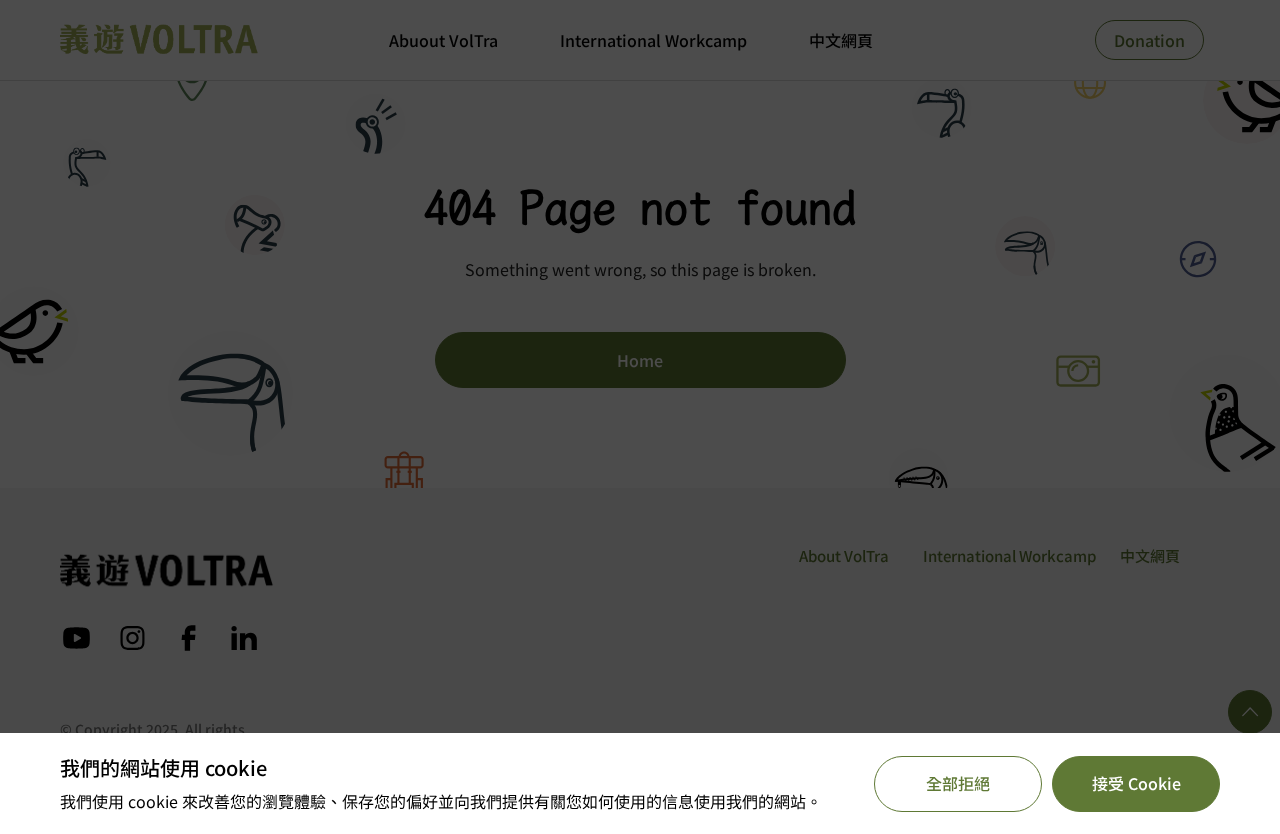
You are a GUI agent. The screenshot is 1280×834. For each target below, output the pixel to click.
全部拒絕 (958, 783)
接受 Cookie (1136, 783)
